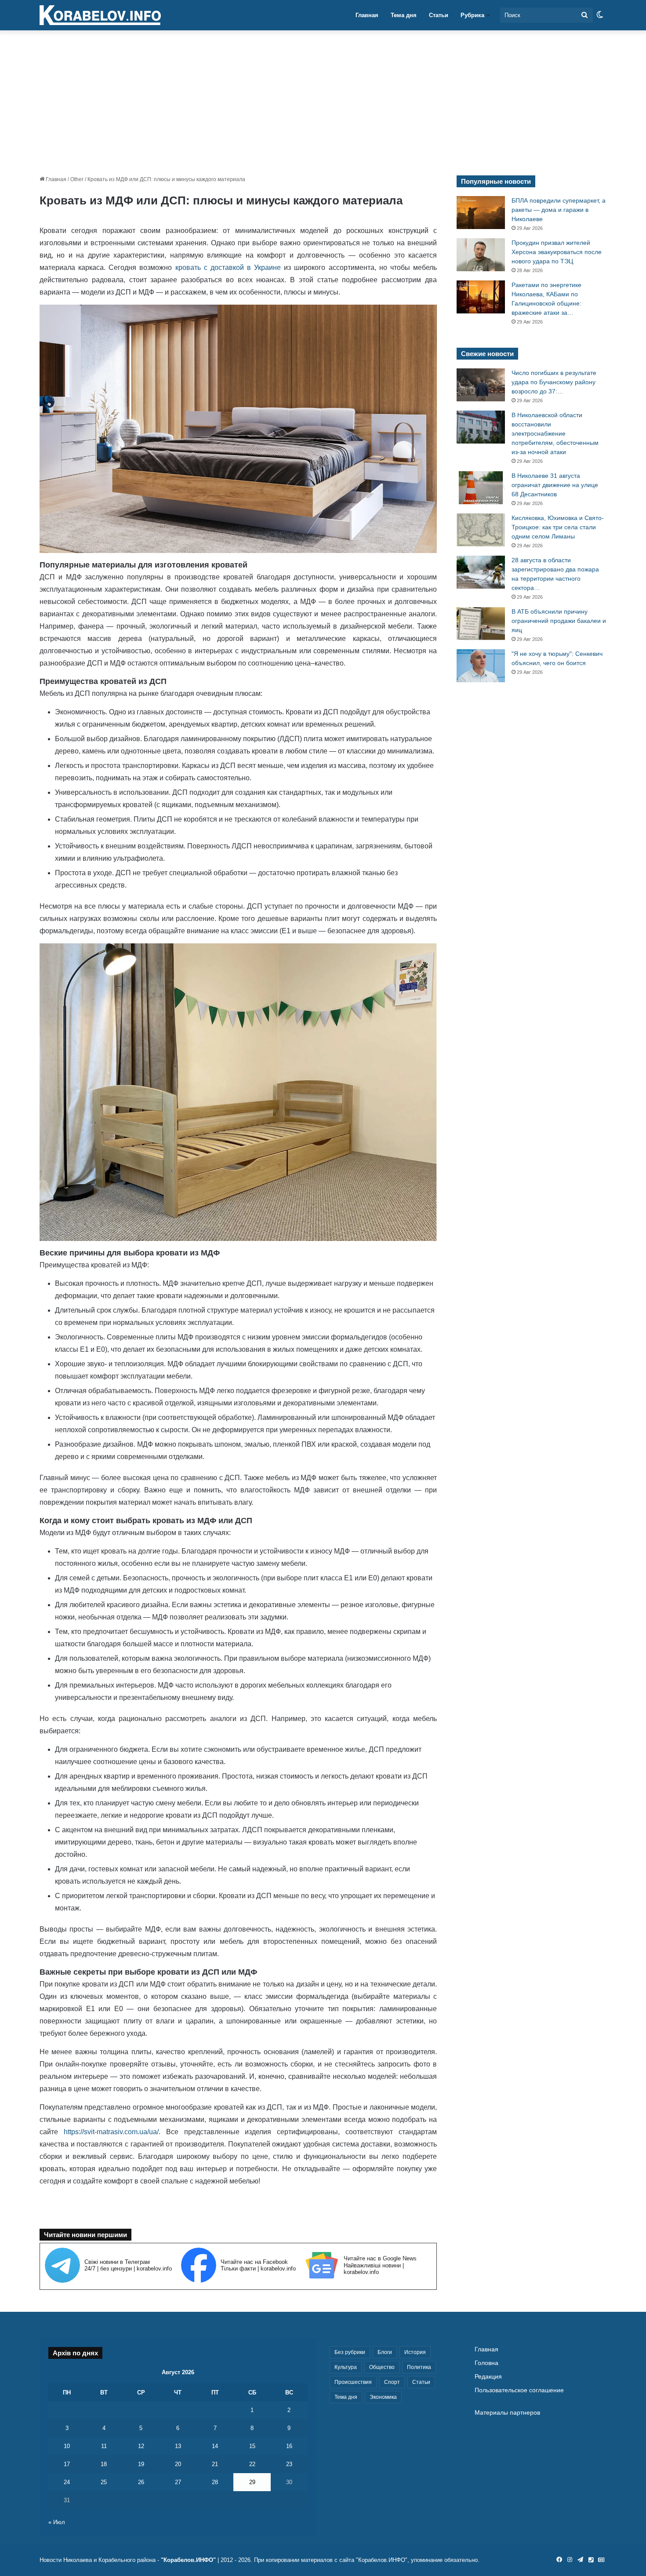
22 (252, 2464)
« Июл (57, 2522)
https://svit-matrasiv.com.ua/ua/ (111, 2132)
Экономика (383, 2397)
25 (104, 2482)
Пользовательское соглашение (519, 2390)
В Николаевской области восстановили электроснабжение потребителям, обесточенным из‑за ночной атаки (555, 433)
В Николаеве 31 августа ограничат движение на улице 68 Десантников (555, 485)
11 (104, 2446)
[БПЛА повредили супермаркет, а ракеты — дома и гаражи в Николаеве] (481, 213)
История (415, 2352)
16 (289, 2446)
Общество (382, 2367)
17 (67, 2464)
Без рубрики (350, 2352)
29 (252, 2482)
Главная (367, 15)
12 (141, 2446)
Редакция (488, 2377)
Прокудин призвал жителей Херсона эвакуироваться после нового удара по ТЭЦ (557, 252)
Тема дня (404, 15)
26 (141, 2482)
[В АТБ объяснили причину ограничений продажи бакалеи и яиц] (481, 624)
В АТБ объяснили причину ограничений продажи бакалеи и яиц (559, 621)
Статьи (439, 15)
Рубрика (472, 15)
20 (178, 2464)
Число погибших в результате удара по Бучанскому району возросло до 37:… (554, 382)
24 (67, 2482)
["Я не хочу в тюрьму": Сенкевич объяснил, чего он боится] (481, 666)
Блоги (385, 2352)
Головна (486, 2363)
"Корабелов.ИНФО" (188, 2560)
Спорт (392, 2382)
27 (178, 2482)
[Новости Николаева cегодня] (100, 15)
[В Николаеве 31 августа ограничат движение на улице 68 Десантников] (481, 488)
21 (215, 2464)
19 (141, 2464)
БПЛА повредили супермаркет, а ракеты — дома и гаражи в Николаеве (559, 210)
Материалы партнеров (507, 2413)
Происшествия (353, 2382)
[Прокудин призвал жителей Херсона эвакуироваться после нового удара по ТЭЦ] (481, 255)
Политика (419, 2367)
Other (77, 179)
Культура (346, 2367)
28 (215, 2482)
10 (67, 2446)
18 (104, 2464)
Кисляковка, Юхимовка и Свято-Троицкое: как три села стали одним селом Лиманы (558, 527)
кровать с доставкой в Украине (228, 267)
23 (289, 2464)
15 (252, 2446)
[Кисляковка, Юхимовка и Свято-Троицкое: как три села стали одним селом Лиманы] (481, 530)
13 (178, 2446)
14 (215, 2446)
